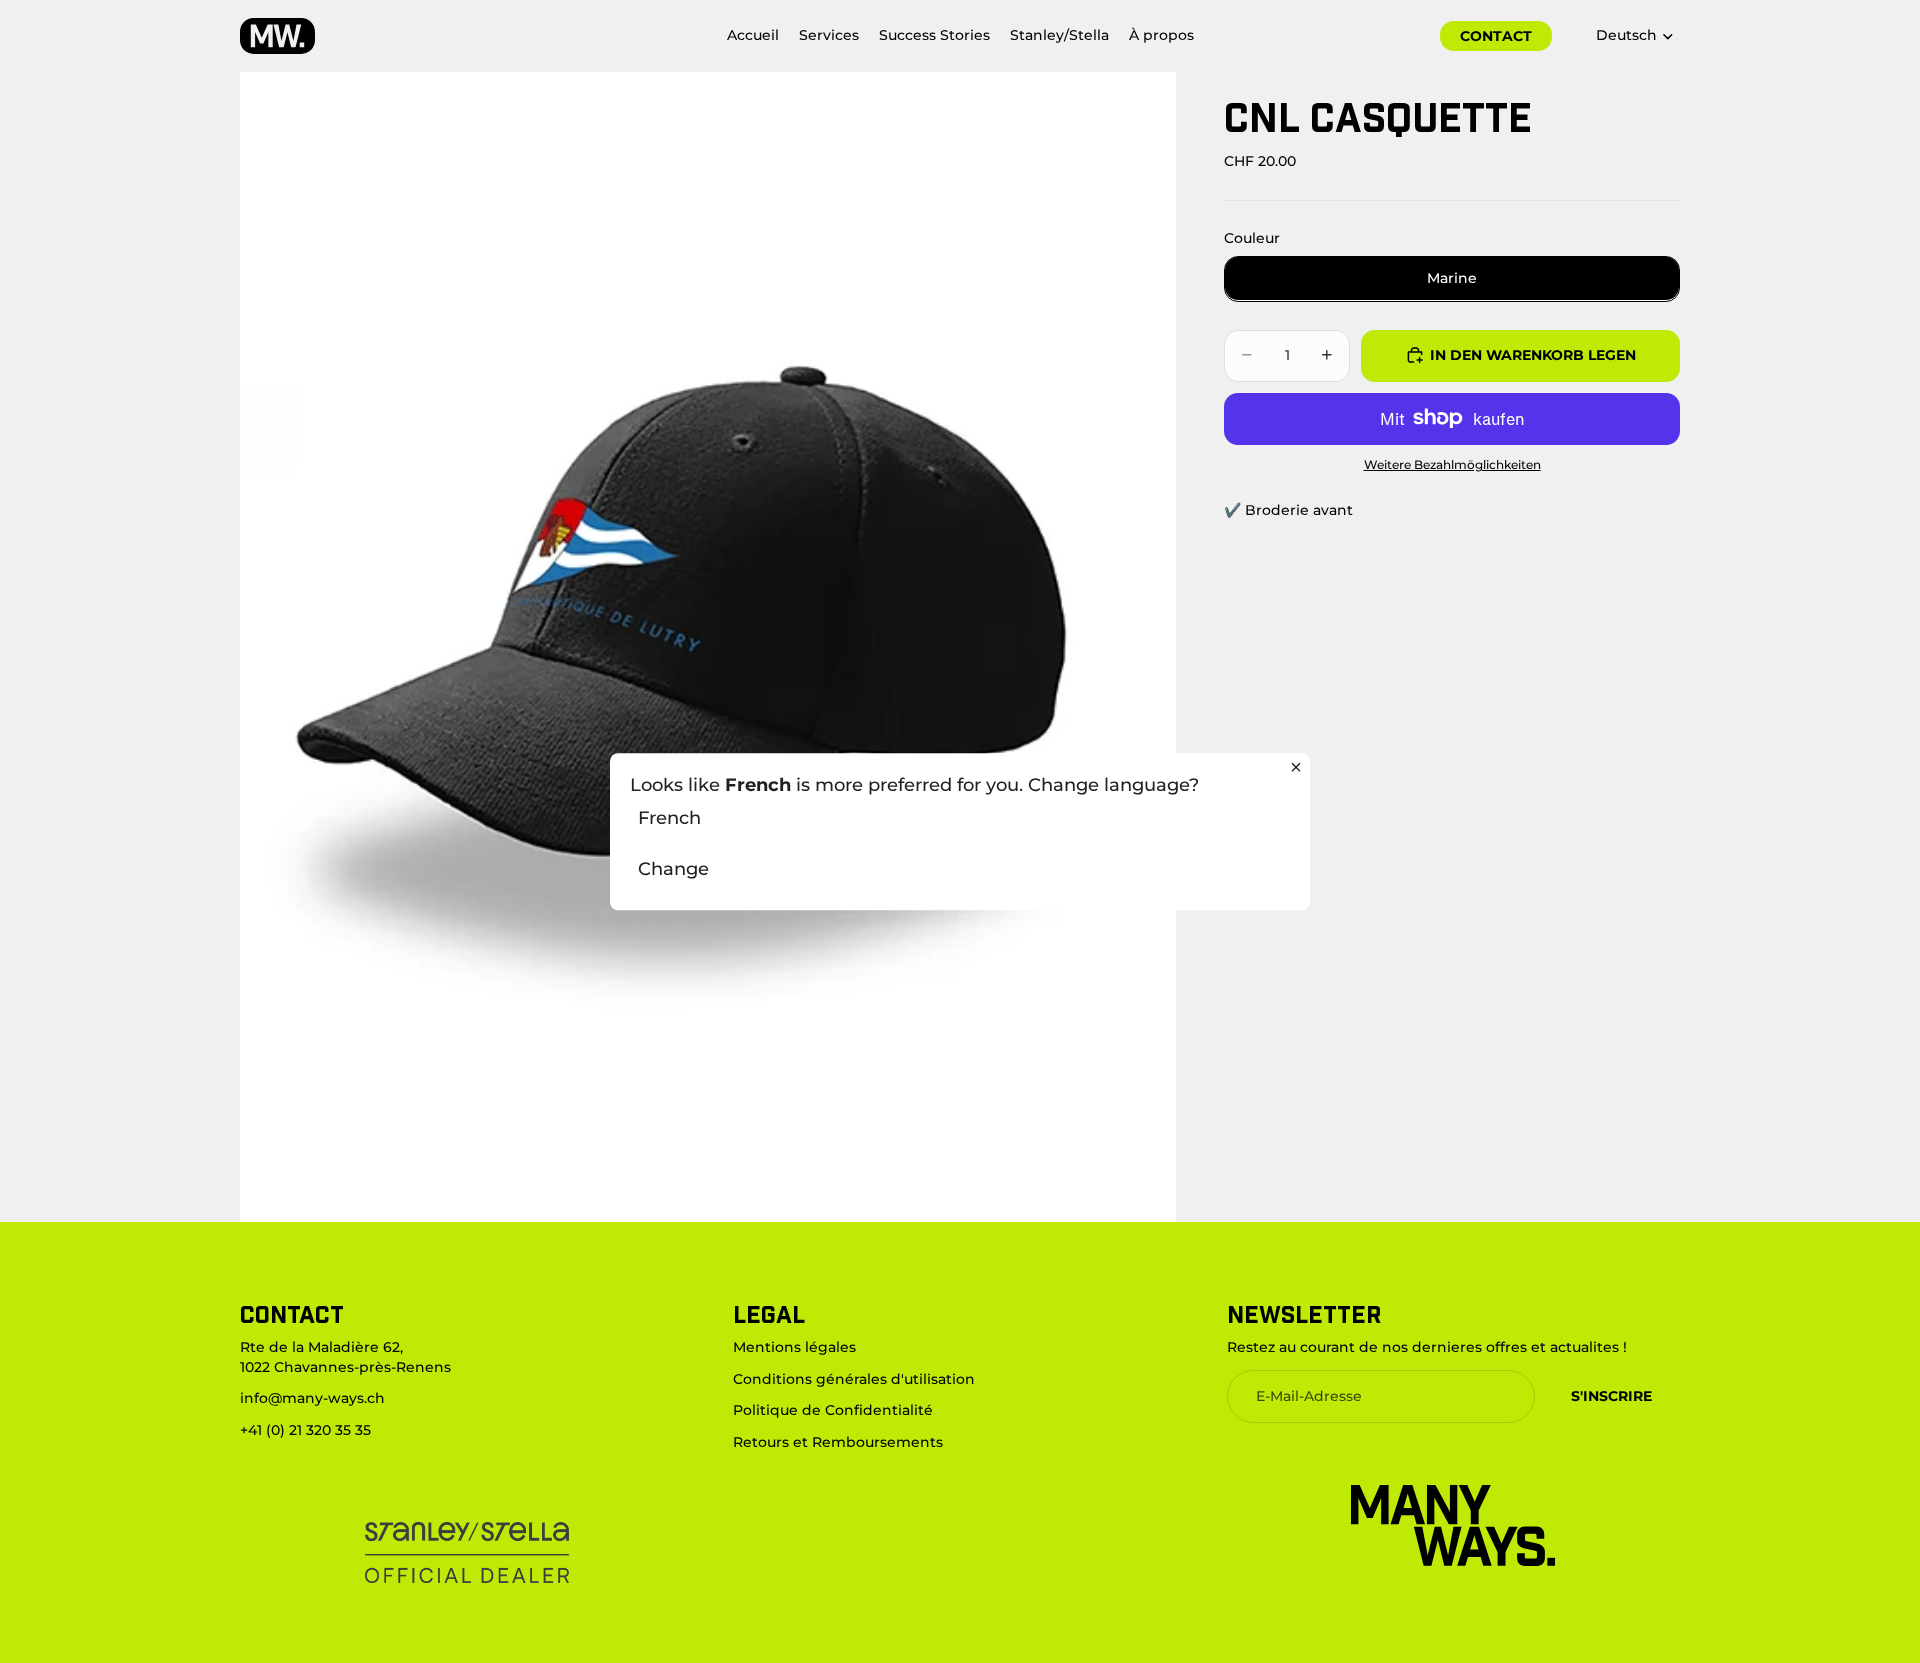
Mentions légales (794, 1347)
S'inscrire (1611, 1396)
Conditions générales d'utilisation (854, 1379)
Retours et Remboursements (838, 1442)
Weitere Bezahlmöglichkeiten (1452, 464)
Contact (1496, 36)
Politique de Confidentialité (833, 1411)
